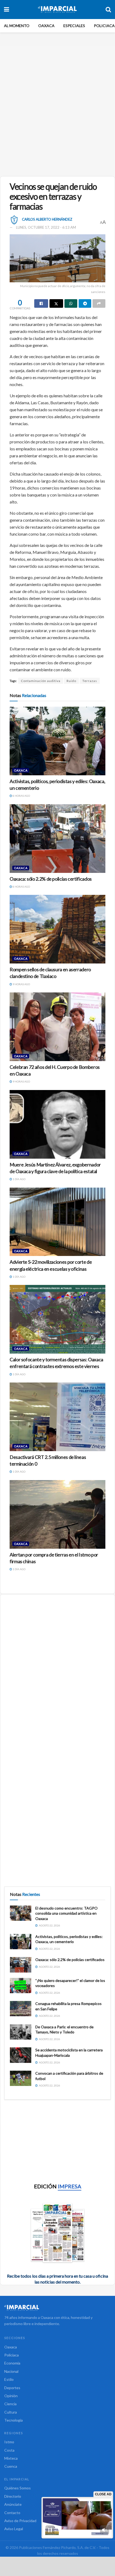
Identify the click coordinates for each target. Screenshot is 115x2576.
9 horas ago (21, 984)
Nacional (11, 2371)
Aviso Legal (14, 2529)
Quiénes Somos (18, 2488)
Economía (12, 2363)
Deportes (12, 2388)
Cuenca (11, 2466)
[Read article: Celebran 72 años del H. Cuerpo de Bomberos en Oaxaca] (57, 1027)
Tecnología (14, 2420)
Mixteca (11, 2458)
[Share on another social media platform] (99, 303)
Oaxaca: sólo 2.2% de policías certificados (51, 879)
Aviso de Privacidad (20, 2521)
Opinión (11, 2396)
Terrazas (90, 681)
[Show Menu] (7, 9)
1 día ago (19, 1179)
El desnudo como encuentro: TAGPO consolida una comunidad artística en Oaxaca (66, 1913)
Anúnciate (13, 2504)
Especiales (74, 26)
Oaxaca (46, 26)
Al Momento (17, 26)
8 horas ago (21, 796)
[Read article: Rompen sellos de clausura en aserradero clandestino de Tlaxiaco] (57, 929)
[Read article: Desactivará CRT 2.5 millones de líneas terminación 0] (57, 1417)
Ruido (71, 681)
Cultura (11, 2412)
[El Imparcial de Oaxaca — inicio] (57, 2308)
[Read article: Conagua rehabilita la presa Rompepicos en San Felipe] (21, 2009)
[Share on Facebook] (41, 303)
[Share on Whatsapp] (71, 303)
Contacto (12, 2513)
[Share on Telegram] (85, 303)
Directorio (13, 2496)
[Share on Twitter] (56, 303)
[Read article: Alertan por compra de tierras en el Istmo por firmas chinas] (57, 1514)
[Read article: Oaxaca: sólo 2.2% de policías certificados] (57, 839)
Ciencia (10, 2404)
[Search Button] (108, 9)
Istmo (9, 2442)
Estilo (9, 2379)
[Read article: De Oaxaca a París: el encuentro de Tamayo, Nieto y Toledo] (21, 2032)
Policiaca (104, 26)
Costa (9, 2450)
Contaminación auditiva (41, 681)
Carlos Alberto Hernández (47, 219)
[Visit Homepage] (57, 9)
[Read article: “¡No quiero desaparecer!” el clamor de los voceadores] (21, 1986)
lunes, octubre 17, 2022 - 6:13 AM (46, 227)
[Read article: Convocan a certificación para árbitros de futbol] (21, 2078)
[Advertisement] (57, 109)
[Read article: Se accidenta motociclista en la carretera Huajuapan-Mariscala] (21, 2055)
